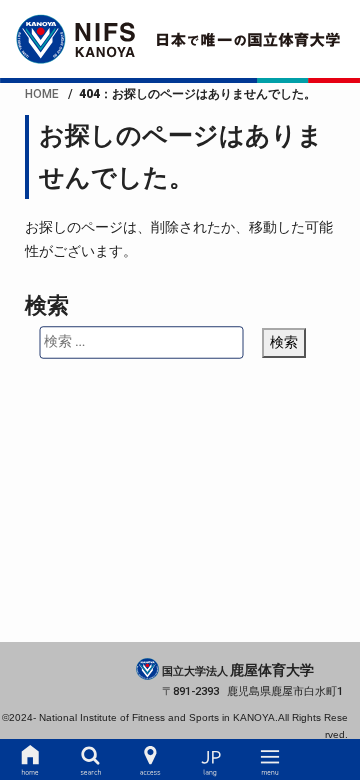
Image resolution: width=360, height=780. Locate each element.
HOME (29, 760)
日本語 (210, 760)
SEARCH (89, 760)
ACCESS (149, 760)
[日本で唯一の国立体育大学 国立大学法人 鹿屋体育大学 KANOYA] (180, 39)
